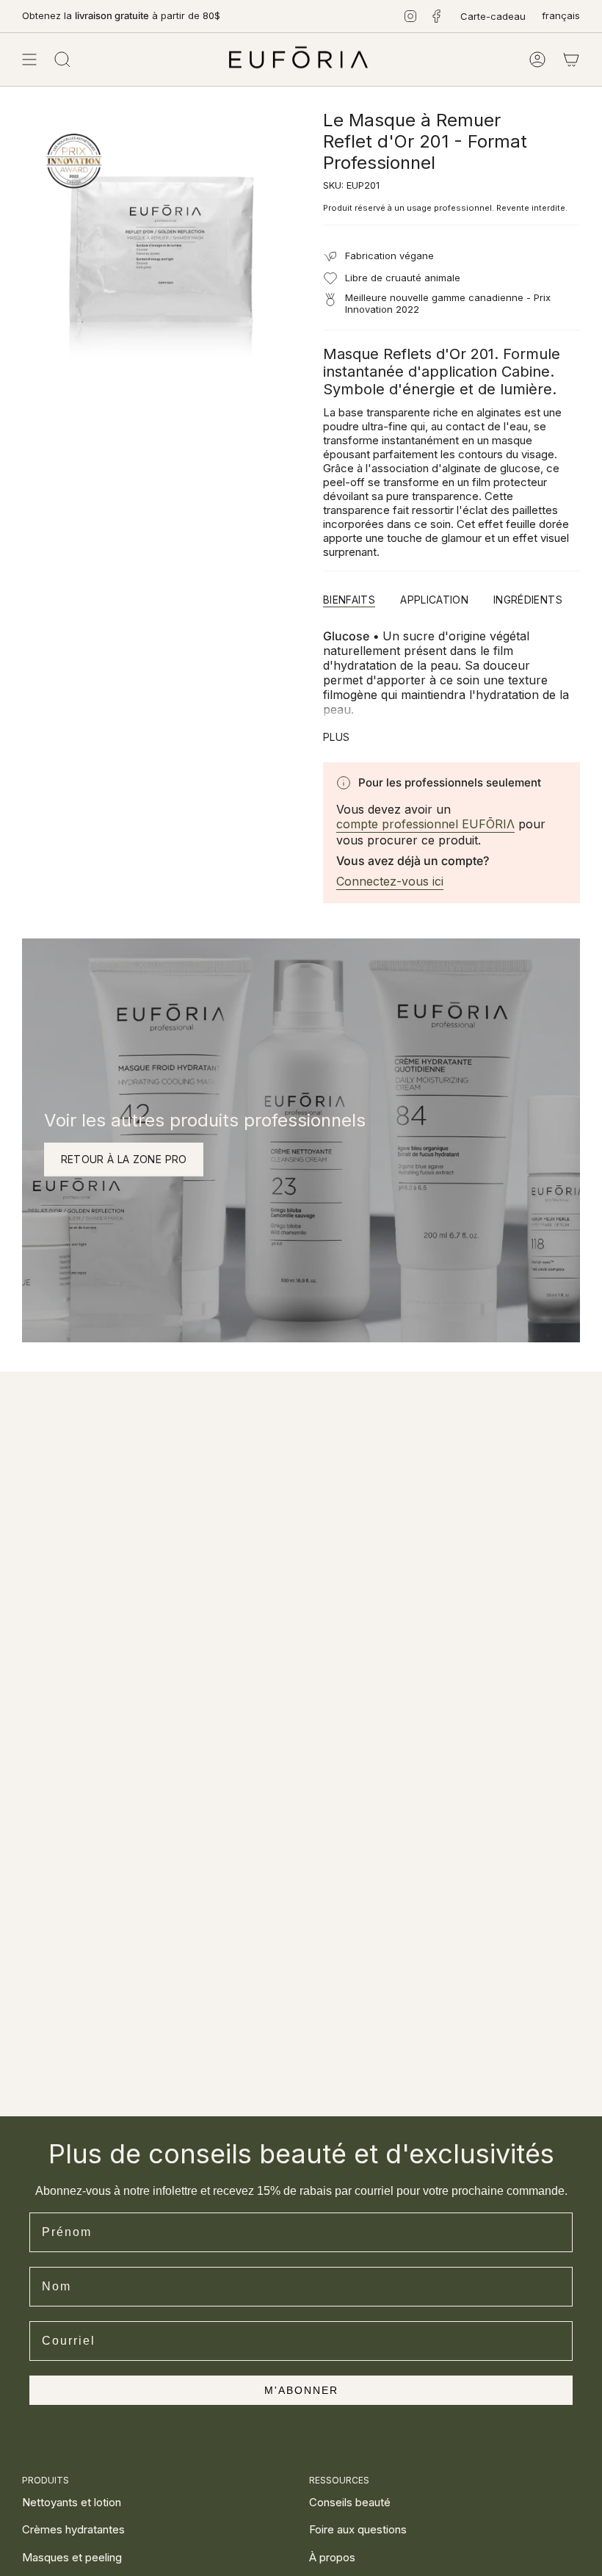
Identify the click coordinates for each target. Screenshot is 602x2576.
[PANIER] (571, 59)
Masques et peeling (72, 2557)
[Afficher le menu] (29, 59)
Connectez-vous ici (390, 881)
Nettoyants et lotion (72, 2502)
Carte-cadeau (493, 16)
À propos (332, 2557)
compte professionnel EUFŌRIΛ (425, 824)
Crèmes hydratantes (73, 2529)
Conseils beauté (350, 2502)
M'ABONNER (301, 2390)
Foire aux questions (358, 2529)
